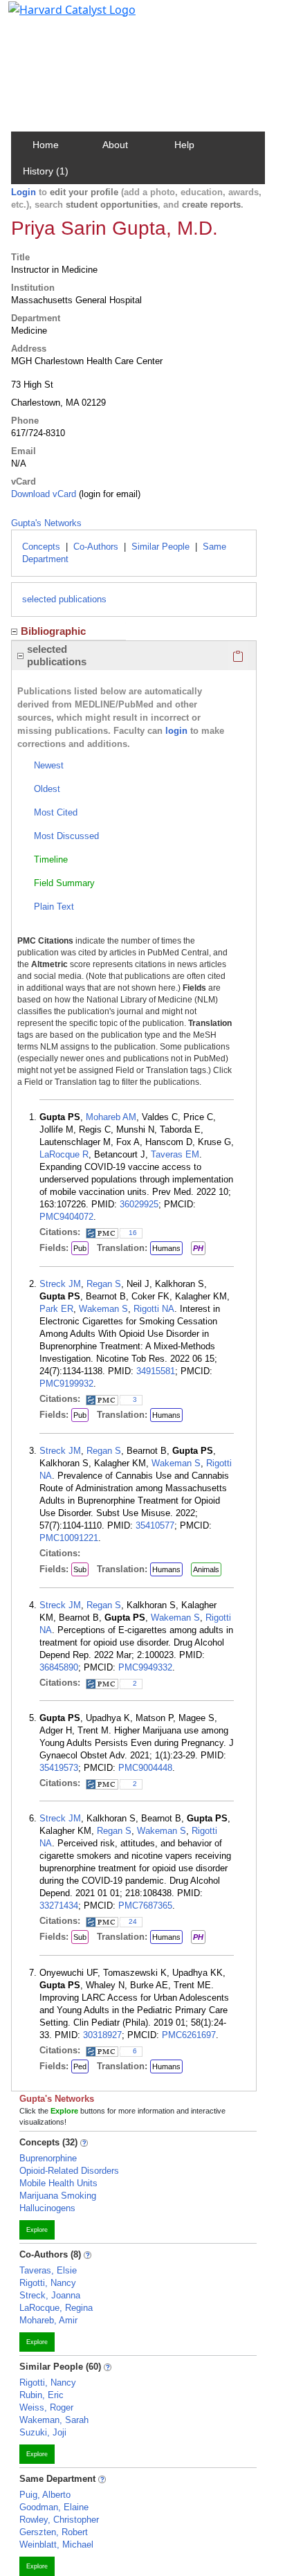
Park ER (56, 1309)
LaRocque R (64, 1154)
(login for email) (108, 494)
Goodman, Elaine (54, 2507)
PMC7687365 (145, 1906)
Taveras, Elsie (48, 2270)
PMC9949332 (145, 1667)
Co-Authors (96, 547)
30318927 (102, 2035)
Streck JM (60, 1284)
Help (184, 145)
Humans (166, 1248)
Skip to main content (58, 17)
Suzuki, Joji (43, 2432)
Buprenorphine (48, 2158)
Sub (80, 1569)
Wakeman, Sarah (54, 2420)
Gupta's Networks (46, 523)
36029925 (139, 1204)
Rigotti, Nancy (48, 2283)
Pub (80, 1248)
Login (24, 192)
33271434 (59, 1906)
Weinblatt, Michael (56, 2545)
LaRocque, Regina (56, 2308)
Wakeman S (103, 1309)
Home (46, 145)
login (176, 731)
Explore (37, 2230)
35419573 (59, 1768)
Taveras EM (175, 1154)
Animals (206, 1569)
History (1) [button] (46, 171)
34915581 (156, 1371)
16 (133, 1233)
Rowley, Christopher (59, 2520)
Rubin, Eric (42, 2395)
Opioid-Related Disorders (69, 2171)
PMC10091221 (69, 1538)
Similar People (160, 547)
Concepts (41, 547)
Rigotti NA (154, 1309)
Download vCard (44, 494)
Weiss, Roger (46, 2407)
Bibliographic (53, 631)
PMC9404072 (66, 1217)
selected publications (64, 599)
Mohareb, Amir (48, 2320)
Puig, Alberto (45, 2495)
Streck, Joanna (50, 2295)
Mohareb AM (111, 1117)
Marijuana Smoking (58, 2196)
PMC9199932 (66, 1384)
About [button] (115, 145)
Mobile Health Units (58, 2183)
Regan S (104, 1284)
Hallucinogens (47, 2208)
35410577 (155, 1525)
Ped (80, 2066)
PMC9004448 (145, 1768)
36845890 (59, 1667)
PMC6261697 (189, 2035)
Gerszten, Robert (54, 2532)
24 (133, 1921)
